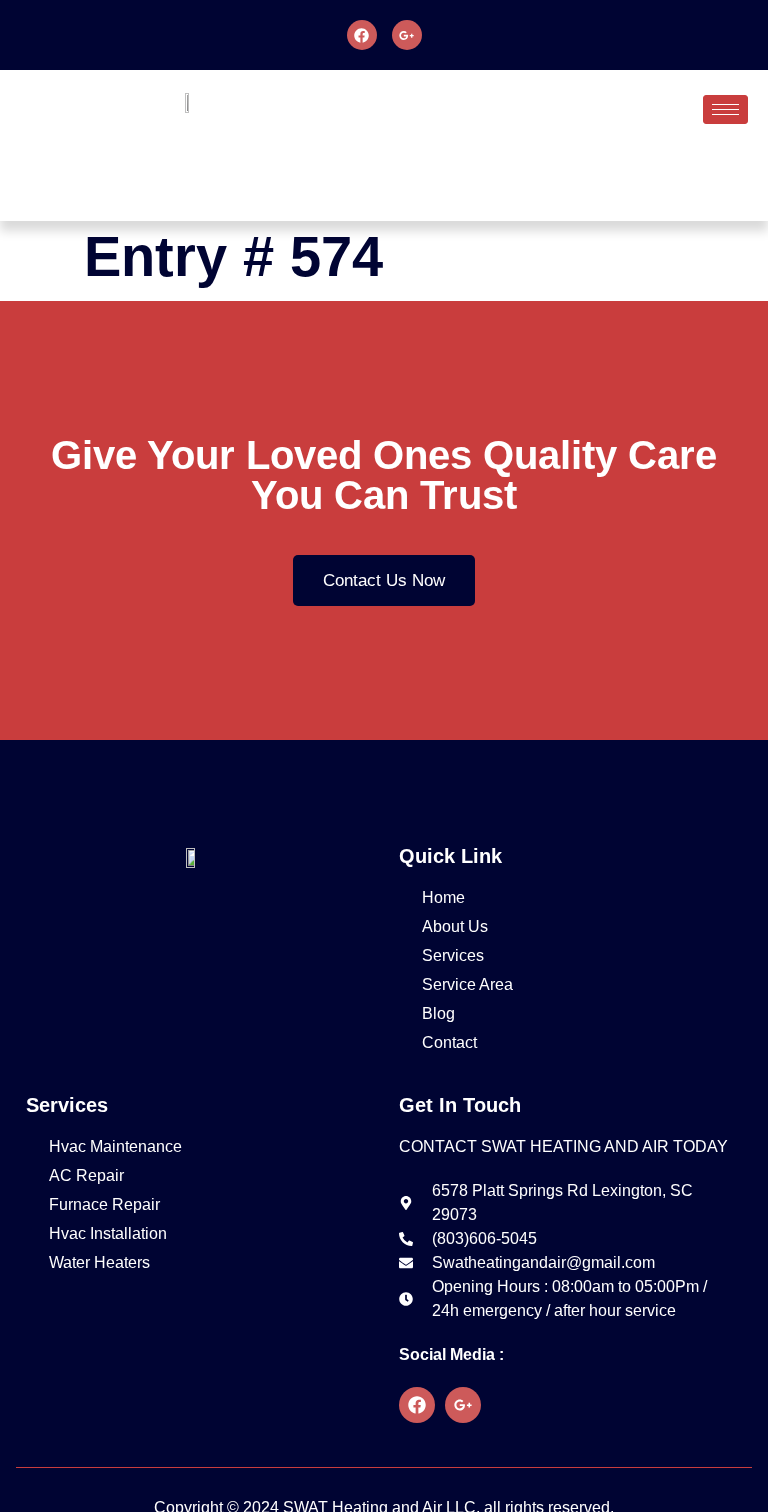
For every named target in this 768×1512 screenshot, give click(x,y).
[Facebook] (362, 35)
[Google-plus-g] (407, 35)
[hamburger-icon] (725, 109)
